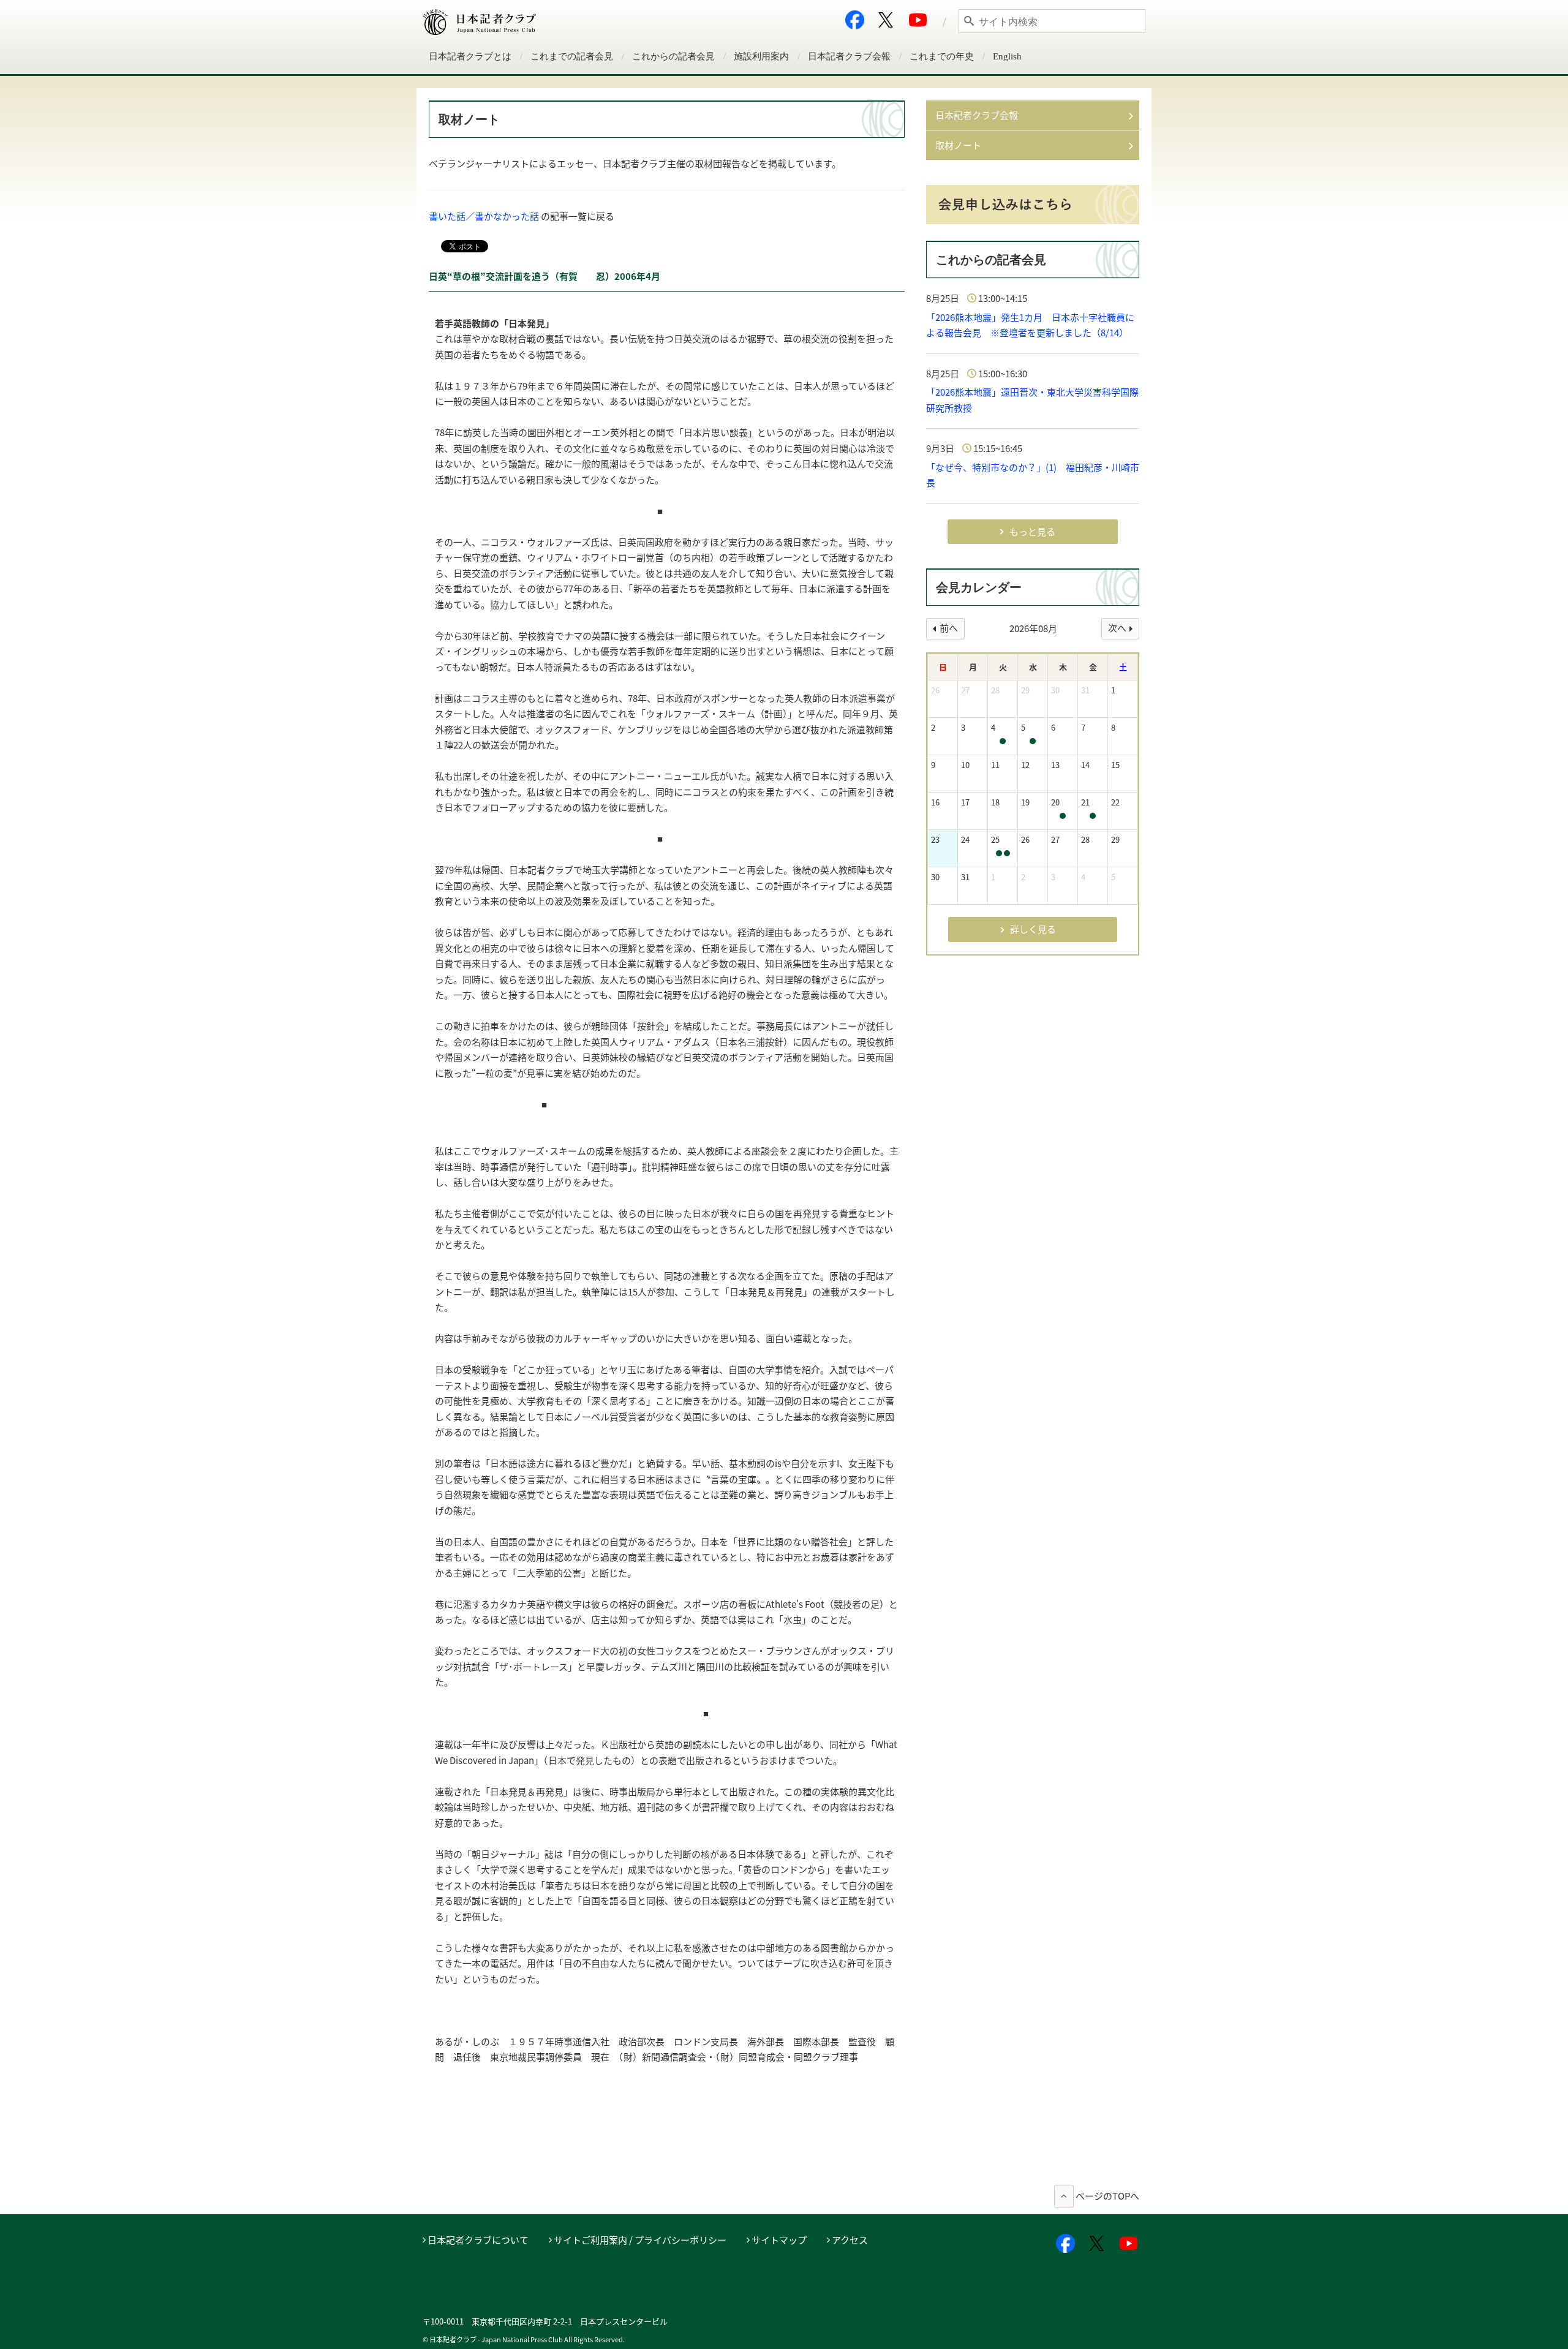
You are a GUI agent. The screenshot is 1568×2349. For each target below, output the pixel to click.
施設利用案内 (761, 56)
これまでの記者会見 (572, 56)
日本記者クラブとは (470, 56)
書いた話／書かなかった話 (484, 216)
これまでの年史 (942, 56)
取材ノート (958, 145)
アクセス (850, 2240)
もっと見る (1032, 532)
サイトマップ (779, 2240)
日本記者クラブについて (478, 2240)
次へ (1117, 628)
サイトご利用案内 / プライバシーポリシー (640, 2240)
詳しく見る (1033, 929)
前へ (949, 628)
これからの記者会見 (673, 56)
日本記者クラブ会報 (849, 56)
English (1007, 56)
